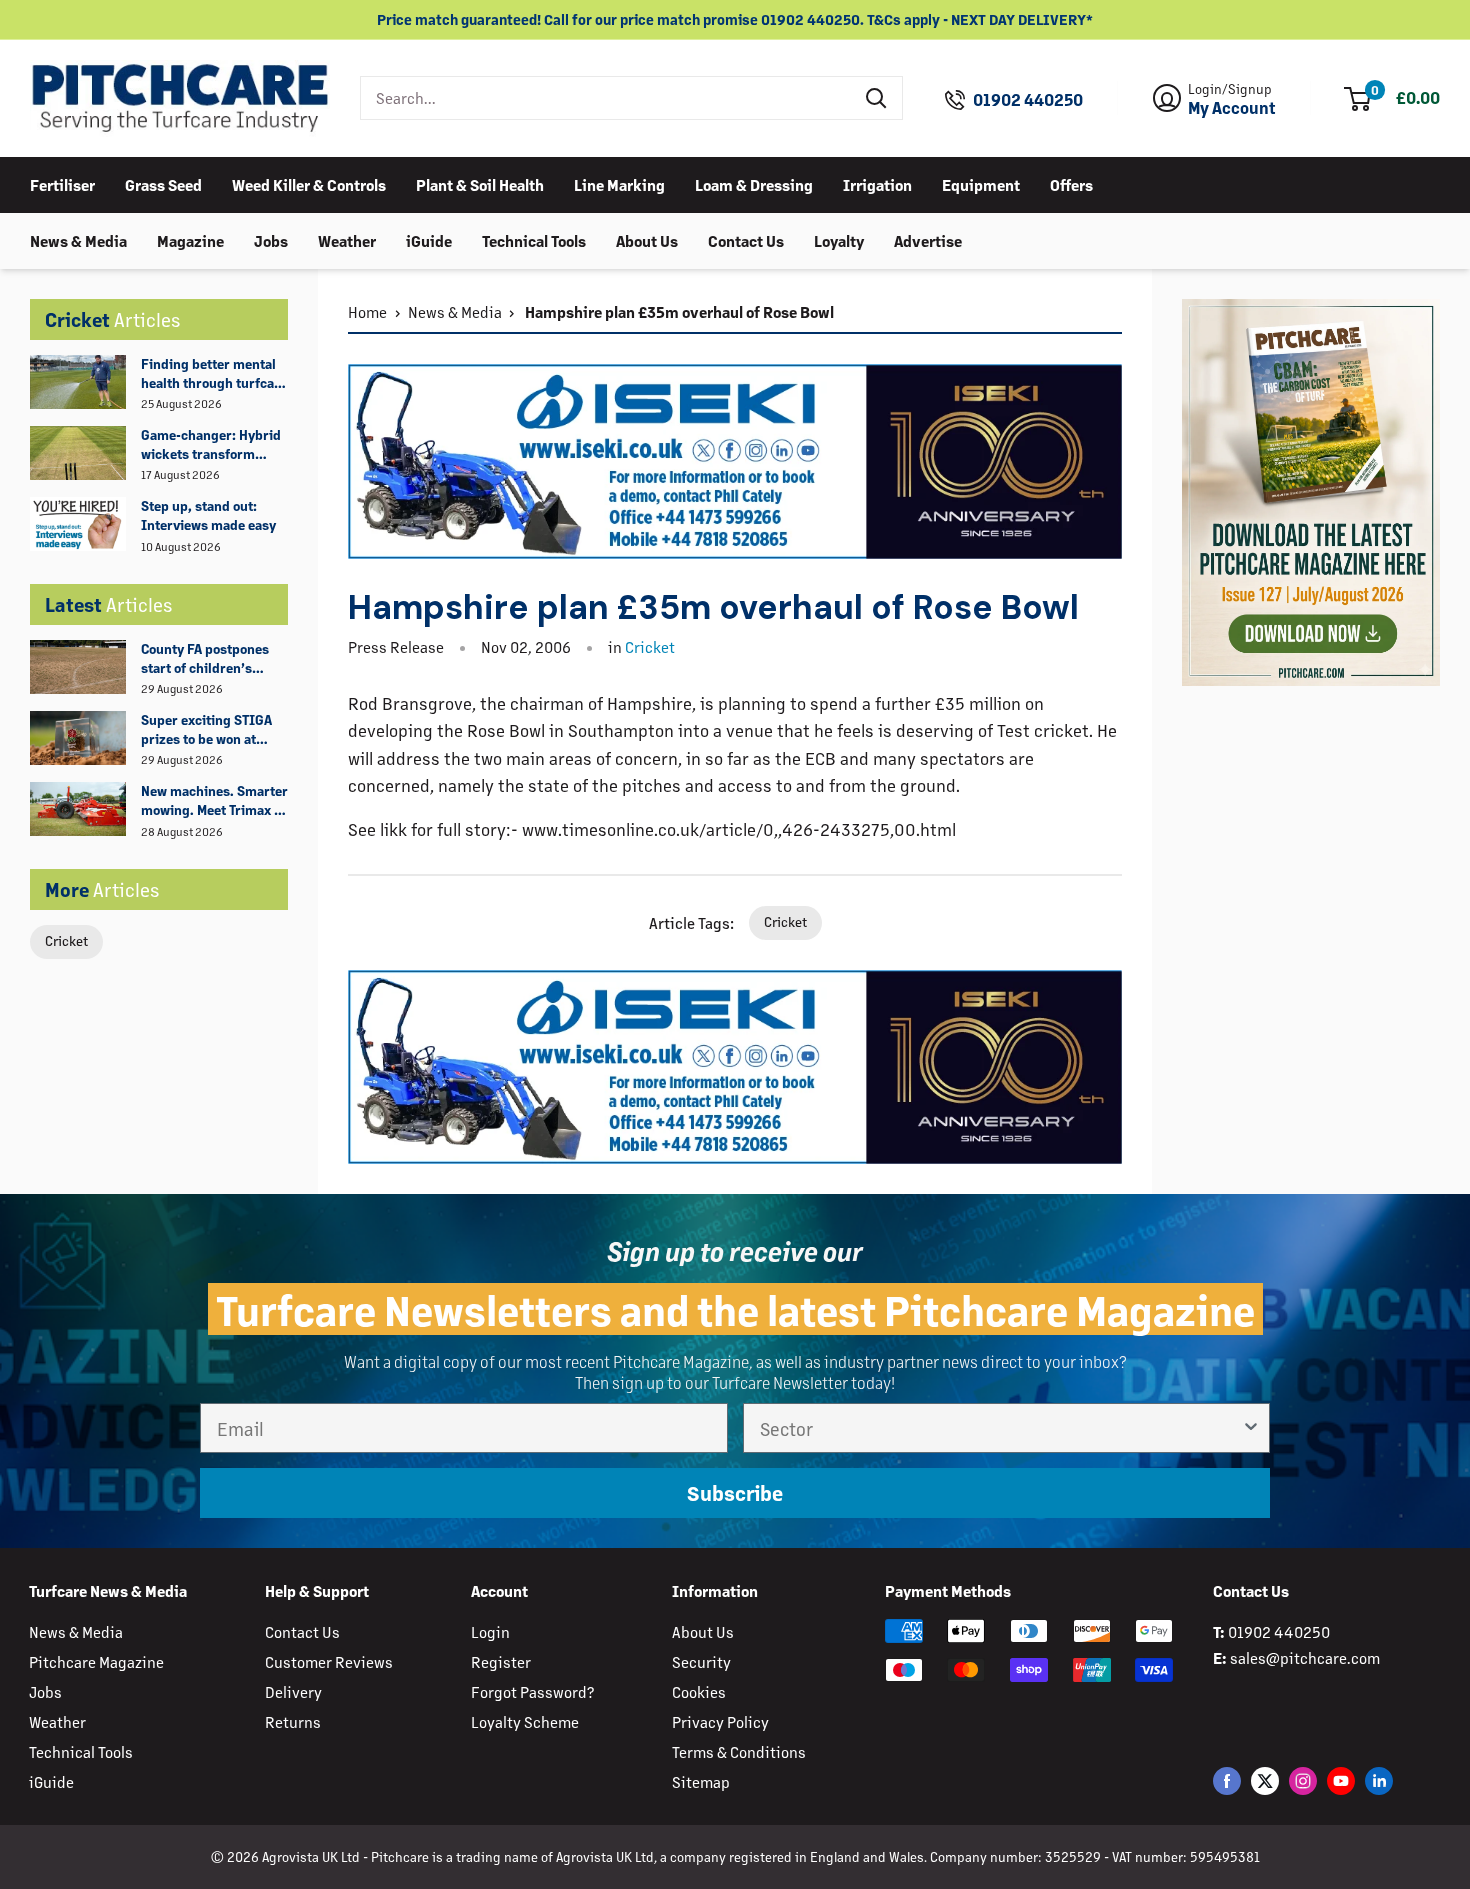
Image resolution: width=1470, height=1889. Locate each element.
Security (701, 1661)
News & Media (78, 239)
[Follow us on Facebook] (1227, 1780)
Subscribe (735, 1492)
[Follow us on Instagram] (1303, 1780)
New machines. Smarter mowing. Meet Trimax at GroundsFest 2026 (214, 801)
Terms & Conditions (739, 1751)
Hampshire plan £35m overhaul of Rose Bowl (678, 311)
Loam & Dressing (754, 183)
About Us (647, 239)
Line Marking (619, 183)
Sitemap (701, 1781)
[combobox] (606, 98)
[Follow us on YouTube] (1341, 1780)
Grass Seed (163, 183)
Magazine (190, 239)
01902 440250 (1028, 100)
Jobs (271, 239)
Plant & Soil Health (480, 183)
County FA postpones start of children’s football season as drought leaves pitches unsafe (211, 659)
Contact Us (746, 239)
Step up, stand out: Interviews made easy (208, 515)
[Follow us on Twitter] (1265, 1780)
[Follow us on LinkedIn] (1379, 1780)
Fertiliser (62, 183)
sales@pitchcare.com (1305, 1657)
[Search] (877, 98)
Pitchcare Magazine (96, 1661)
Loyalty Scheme (525, 1721)
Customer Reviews (329, 1661)
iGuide (429, 239)
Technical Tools (534, 239)
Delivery (293, 1691)
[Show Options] (1251, 1428)
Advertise (928, 239)
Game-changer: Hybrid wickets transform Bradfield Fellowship (211, 445)
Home (367, 311)
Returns (293, 1721)
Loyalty (839, 239)
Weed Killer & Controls (309, 183)
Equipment (981, 183)
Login (490, 1631)
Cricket (66, 940)
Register (501, 1661)
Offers (1071, 183)
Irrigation (877, 183)
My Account (1232, 108)
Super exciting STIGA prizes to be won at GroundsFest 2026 (206, 730)
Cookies (699, 1691)
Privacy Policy (720, 1721)
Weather (347, 239)
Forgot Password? (532, 1691)
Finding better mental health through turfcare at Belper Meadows (214, 374)
